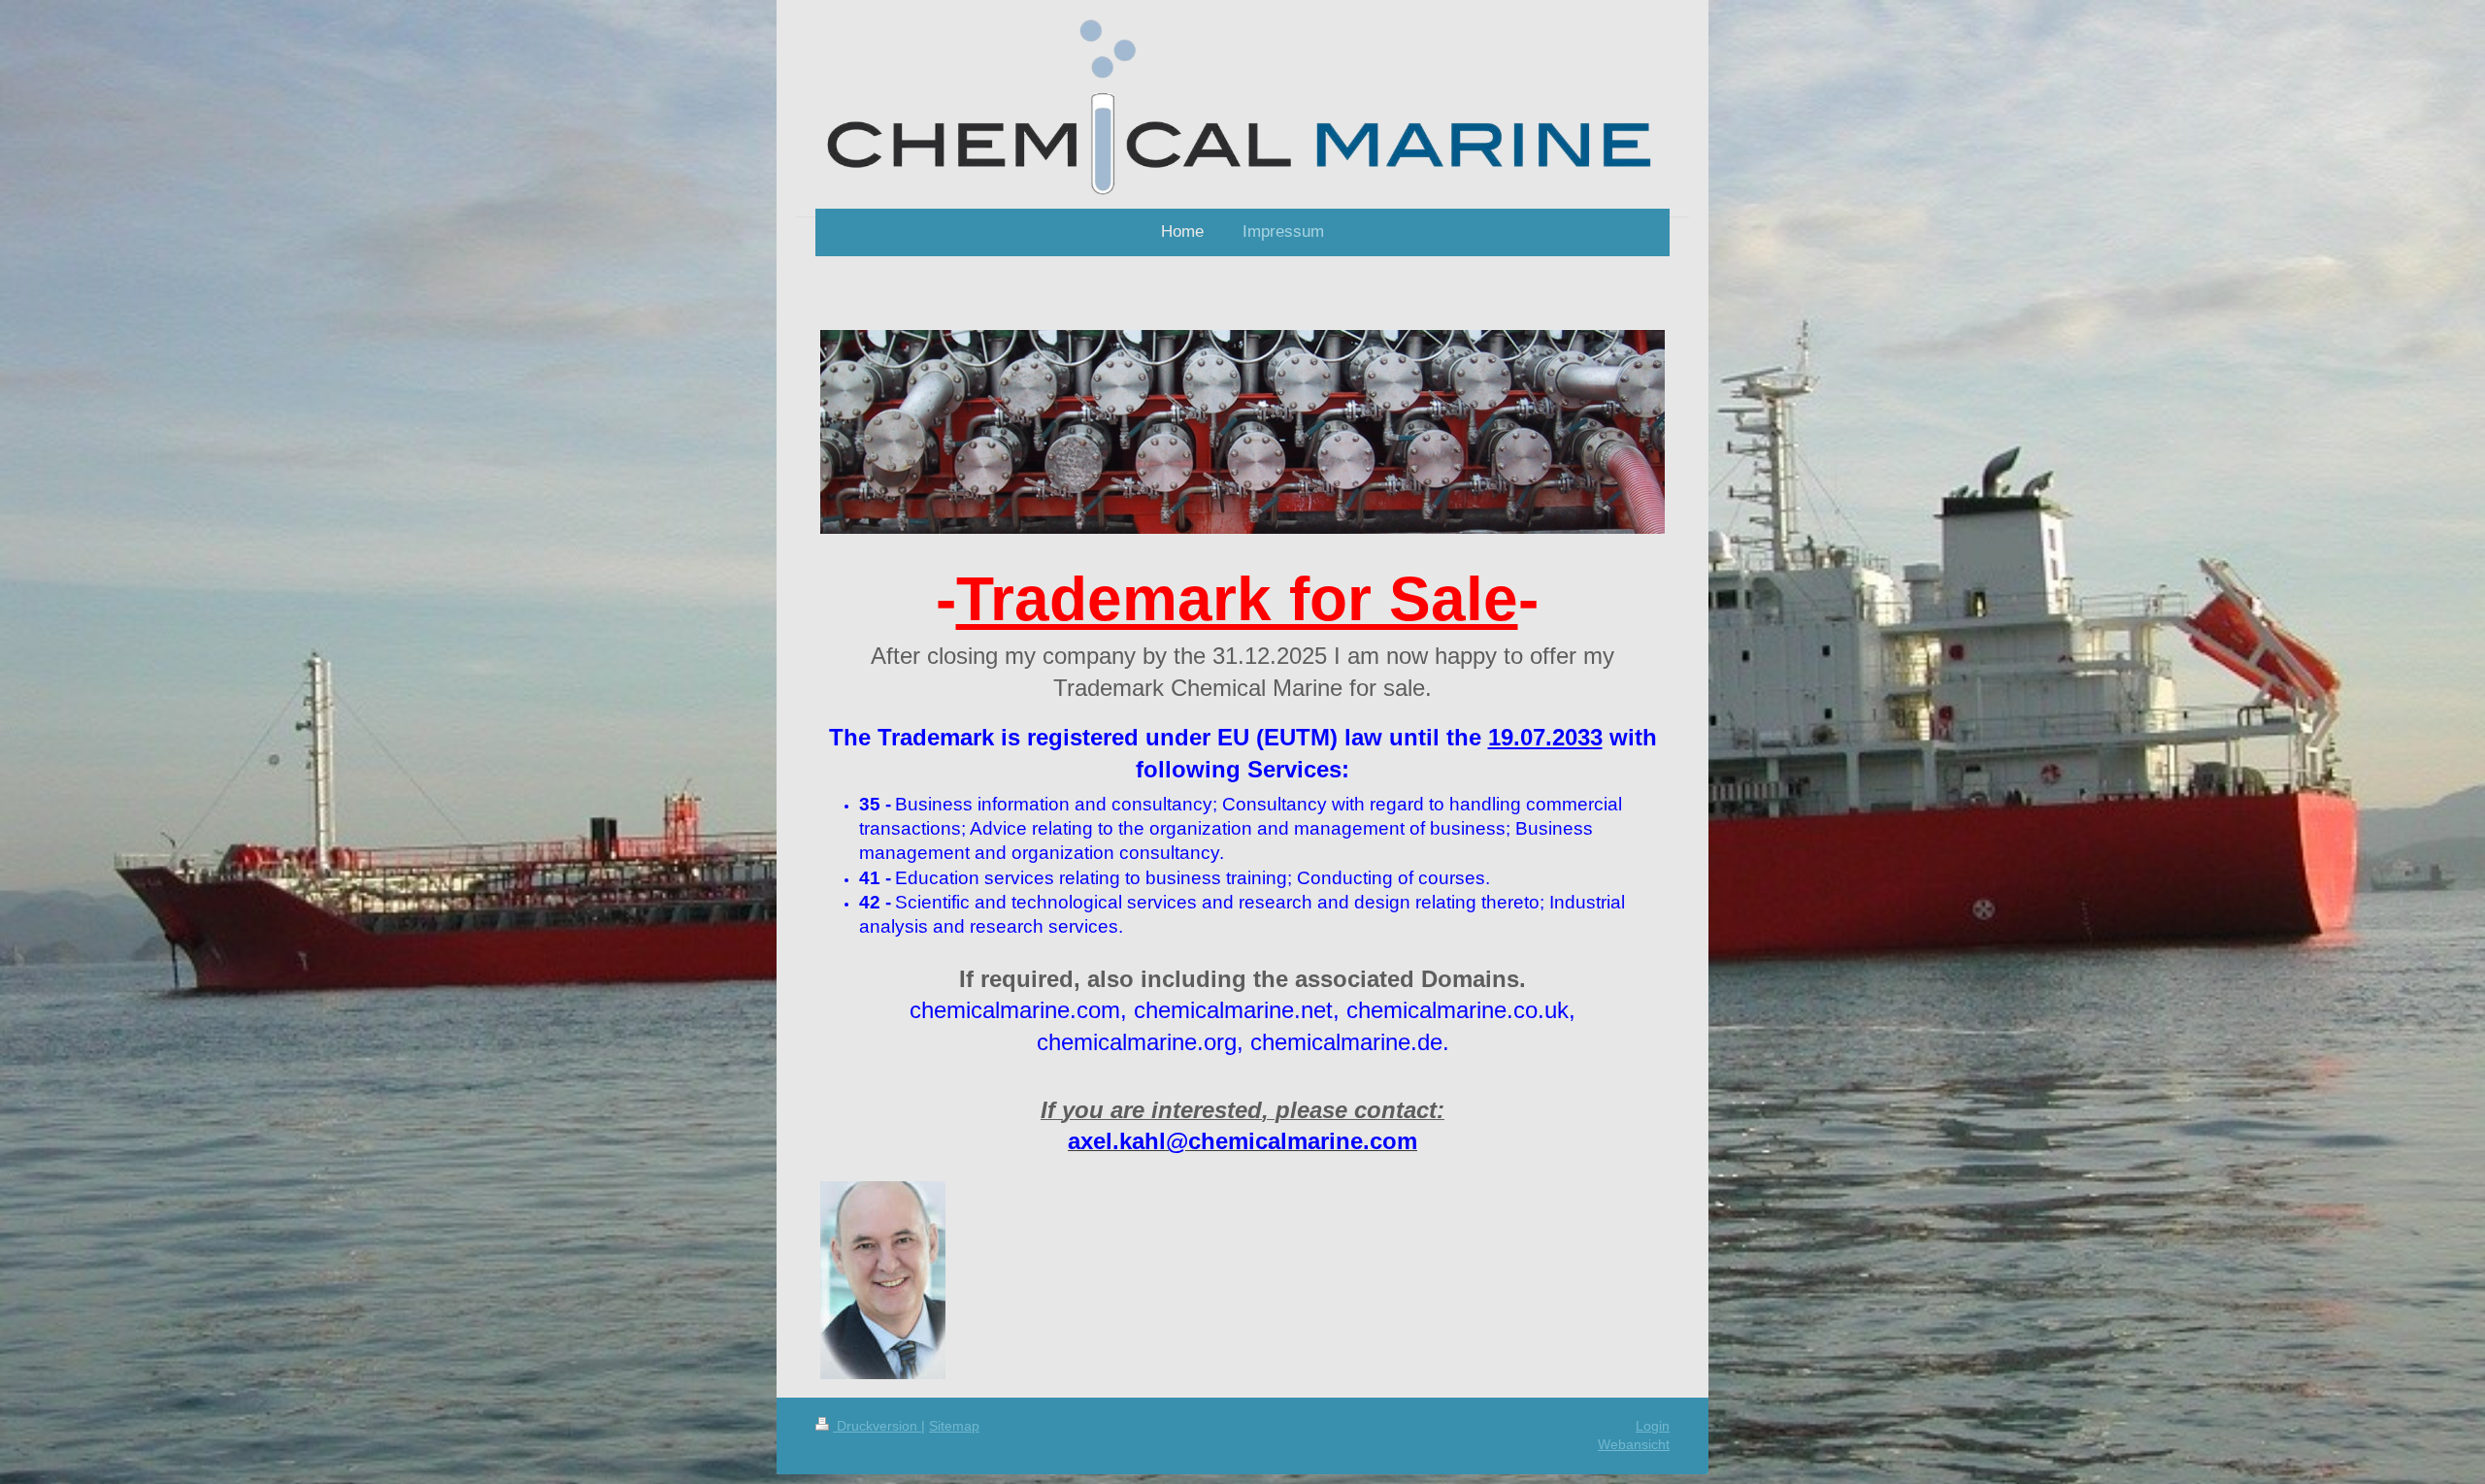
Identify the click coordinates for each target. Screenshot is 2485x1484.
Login (1653, 1426)
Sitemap (954, 1426)
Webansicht (1634, 1444)
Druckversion (877, 1426)
